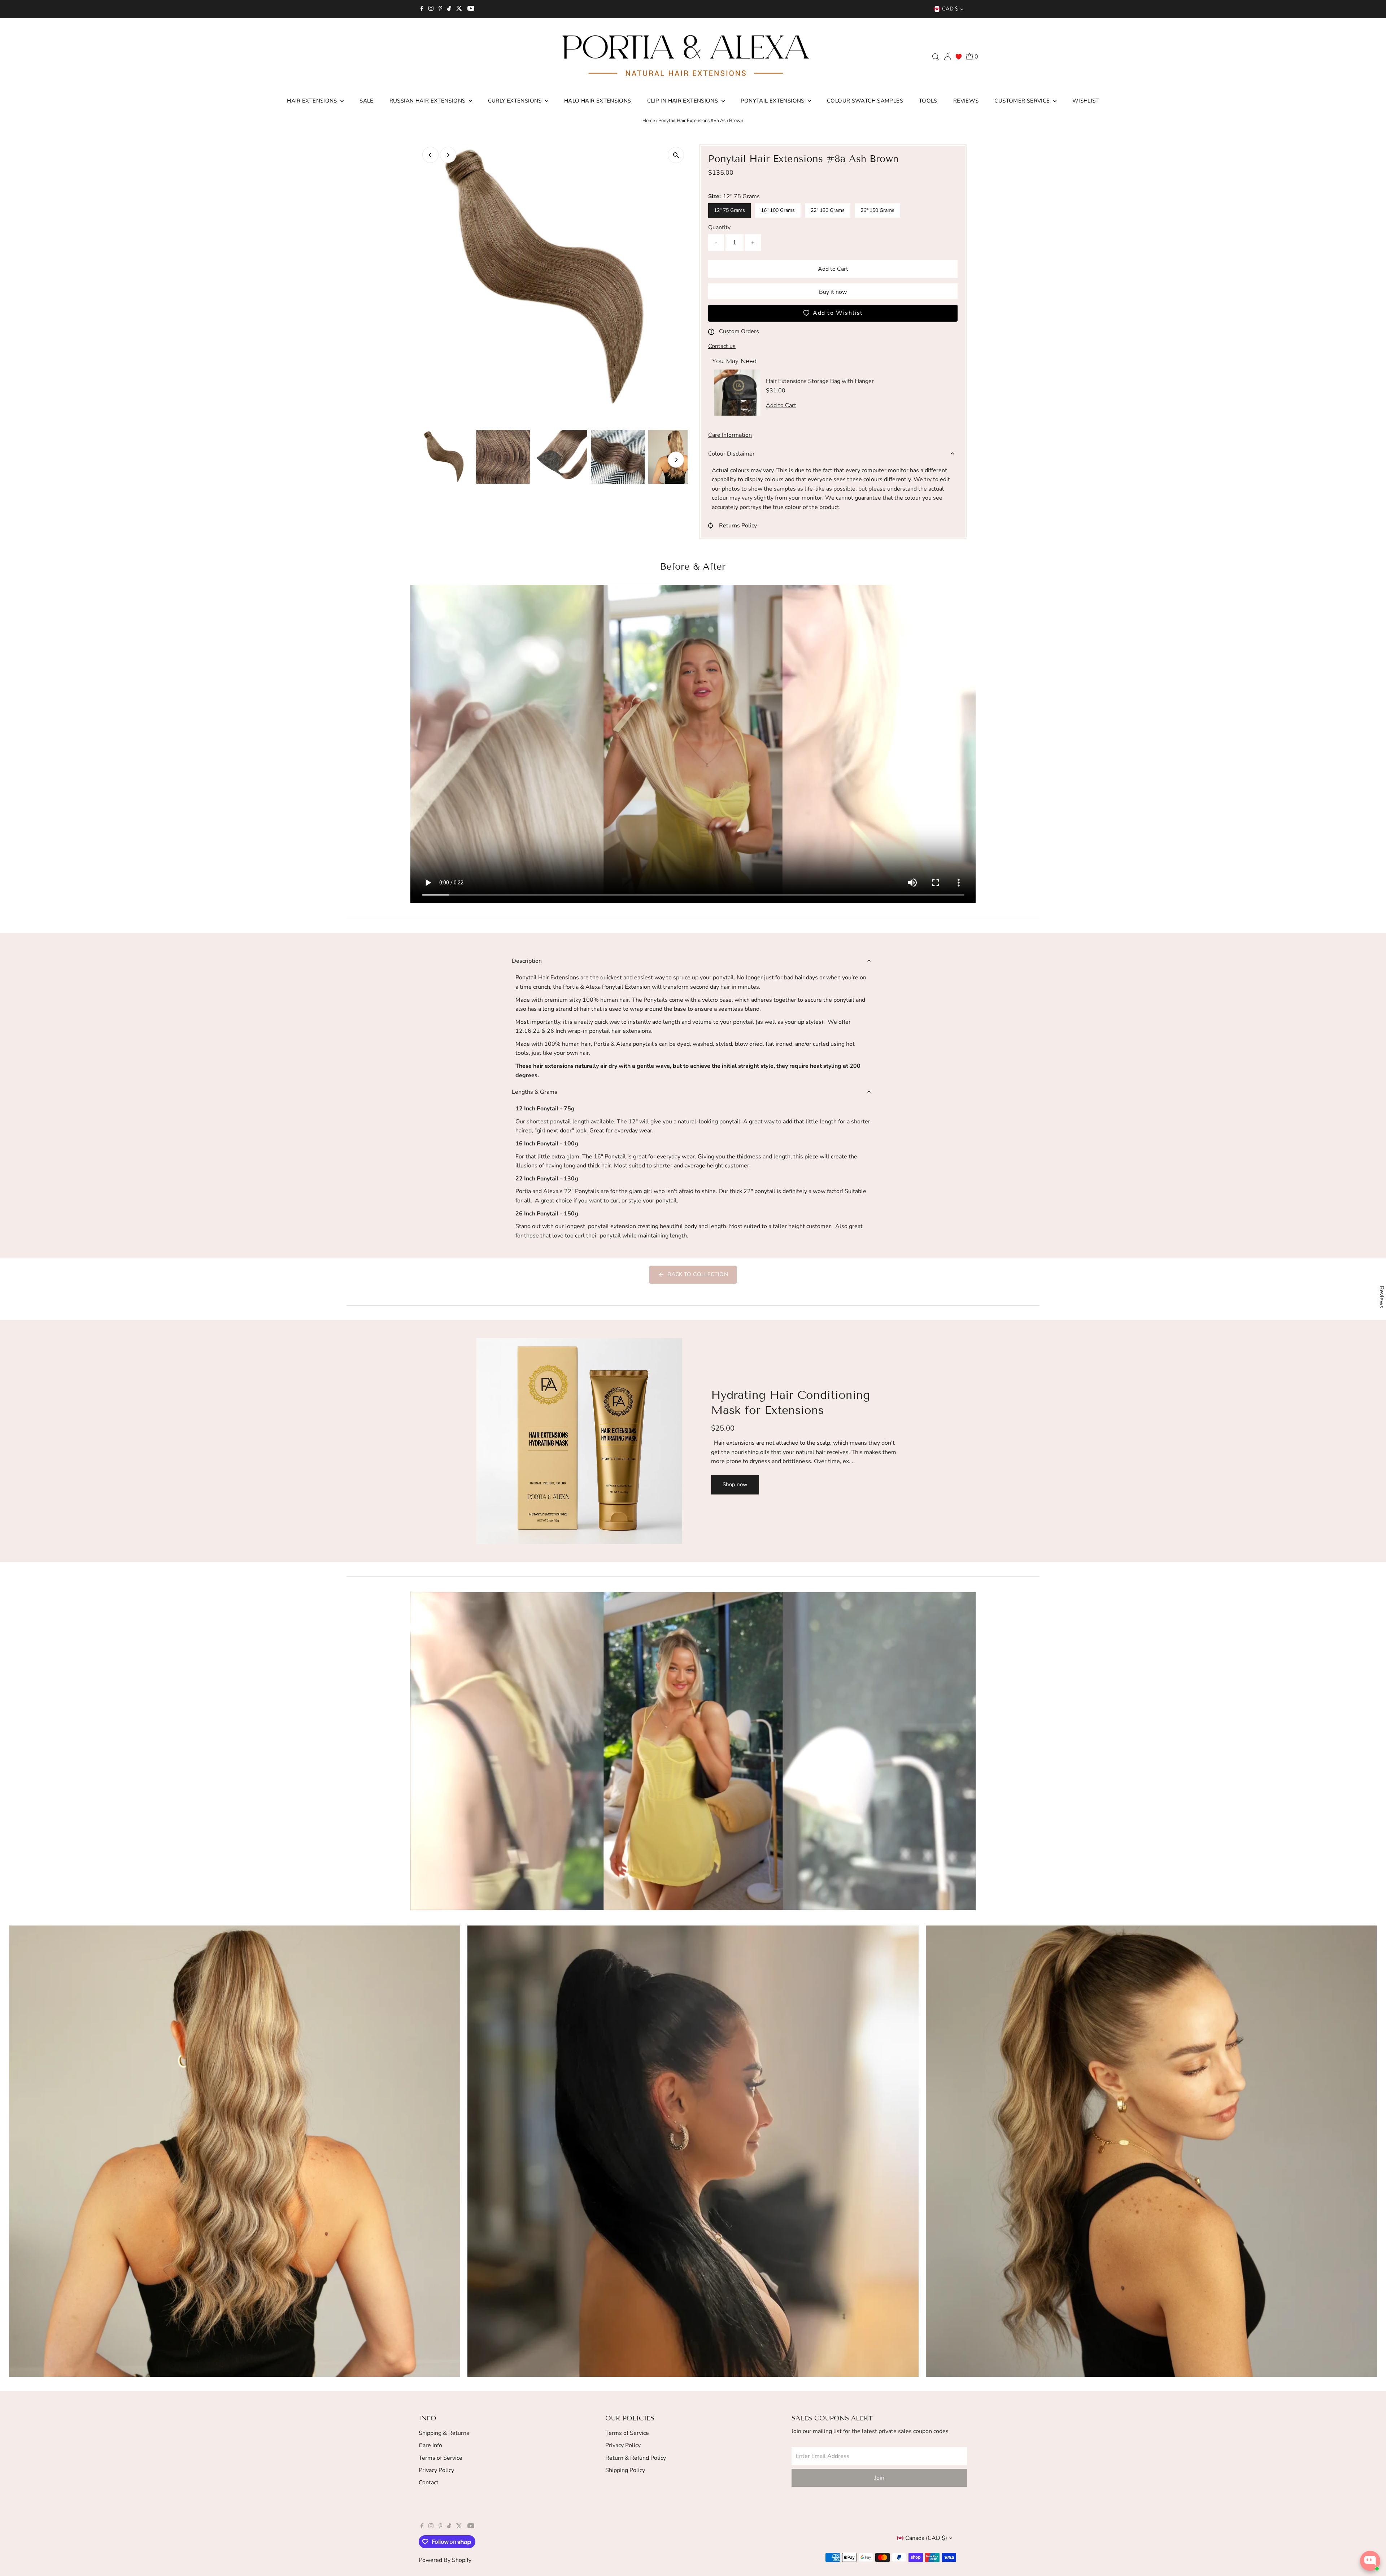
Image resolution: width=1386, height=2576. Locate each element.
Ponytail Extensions (773, 101)
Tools (928, 101)
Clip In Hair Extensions (683, 101)
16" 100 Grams (778, 210)
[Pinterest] (441, 9)
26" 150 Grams (877, 210)
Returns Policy (738, 526)
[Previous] (430, 155)
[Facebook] (422, 9)
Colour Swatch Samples (865, 101)
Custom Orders (739, 331)
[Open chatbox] (1370, 2561)
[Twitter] (459, 9)
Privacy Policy (436, 2470)
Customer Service (1023, 101)
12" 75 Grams (729, 210)
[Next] (448, 155)
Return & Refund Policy (636, 2458)
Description (527, 961)
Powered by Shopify (445, 2560)
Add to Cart (833, 269)
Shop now (735, 1484)
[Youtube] (471, 9)
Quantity (719, 227)
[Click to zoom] (676, 155)
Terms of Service (441, 2458)
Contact (429, 2483)
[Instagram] (431, 9)
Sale (367, 101)
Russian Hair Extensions (428, 101)
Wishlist (1086, 101)
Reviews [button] (1382, 1297)
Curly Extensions (516, 101)
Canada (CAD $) (926, 2538)
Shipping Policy (625, 2470)
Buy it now (833, 292)
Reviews (966, 101)
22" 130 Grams (828, 210)
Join (879, 2478)
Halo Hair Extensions (598, 101)
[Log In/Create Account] (947, 57)
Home (649, 121)
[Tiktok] (449, 9)
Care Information (730, 435)
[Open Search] (936, 57)
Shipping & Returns (444, 2433)
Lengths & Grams (535, 1092)
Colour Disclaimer (731, 454)
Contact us (722, 346)
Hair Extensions (313, 101)
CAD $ (950, 9)
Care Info (430, 2445)
